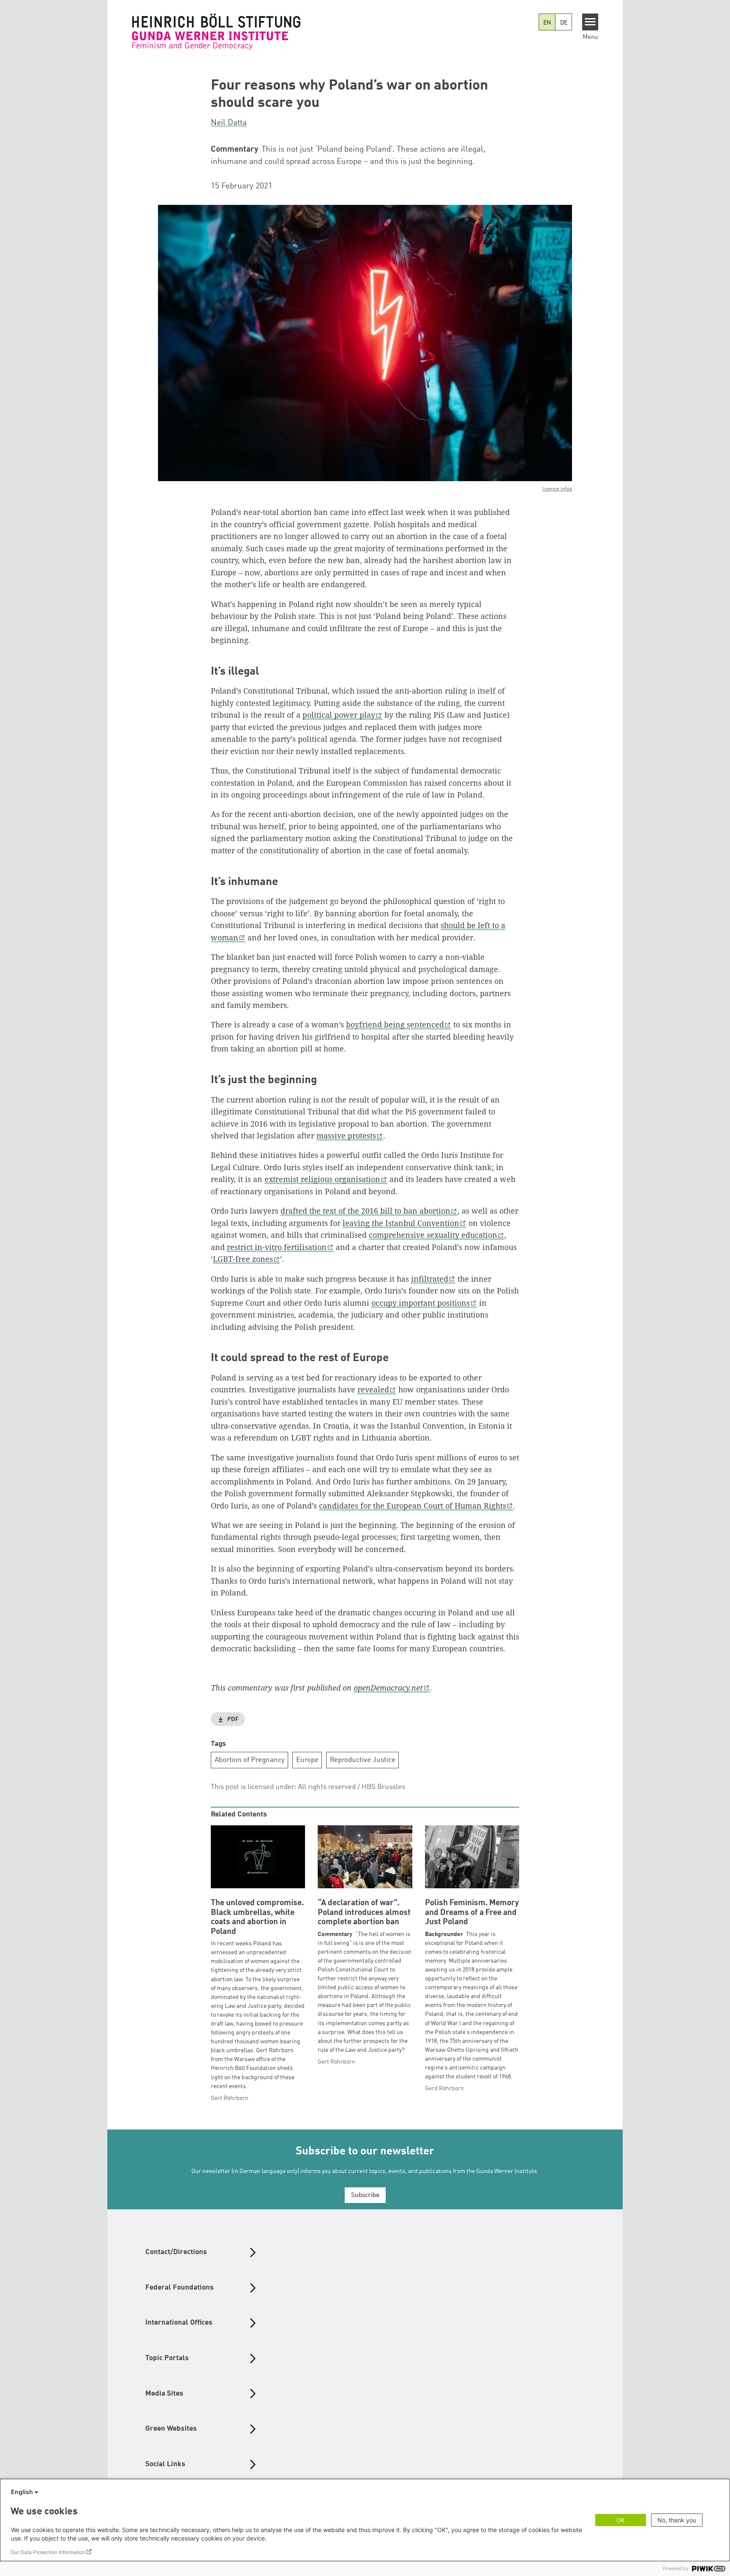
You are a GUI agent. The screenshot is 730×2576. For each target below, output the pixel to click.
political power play (339, 715)
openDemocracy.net (388, 1688)
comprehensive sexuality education (433, 1235)
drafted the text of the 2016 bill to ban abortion (365, 1211)
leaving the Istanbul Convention (401, 1223)
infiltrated (430, 1279)
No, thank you (677, 2520)
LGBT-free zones (243, 1259)
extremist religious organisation (322, 1179)
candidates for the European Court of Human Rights (413, 1506)
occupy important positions (421, 1303)
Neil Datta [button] (229, 123)
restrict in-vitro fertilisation (277, 1247)
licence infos (557, 489)
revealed (373, 1389)
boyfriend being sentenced (395, 1024)
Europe (307, 1760)
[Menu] (590, 22)
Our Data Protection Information (48, 2552)
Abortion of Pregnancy (250, 1760)
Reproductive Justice (363, 1760)
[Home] (216, 32)
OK (621, 2520)
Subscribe (365, 2196)
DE (564, 23)
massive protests (346, 1136)
